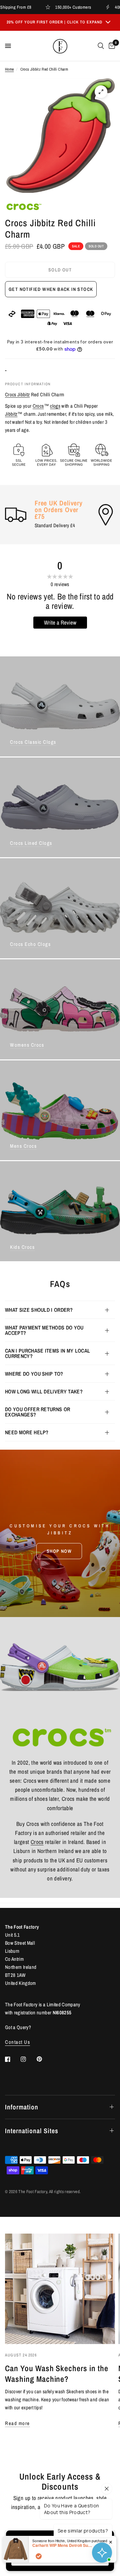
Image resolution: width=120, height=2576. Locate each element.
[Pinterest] (44, 2059)
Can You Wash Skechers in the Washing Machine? (57, 2373)
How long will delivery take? (44, 1391)
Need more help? (27, 1432)
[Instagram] (28, 2059)
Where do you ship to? (34, 1374)
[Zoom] (101, 92)
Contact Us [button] (17, 2042)
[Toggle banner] (108, 22)
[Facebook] (12, 2059)
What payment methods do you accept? (44, 1330)
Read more (17, 2423)
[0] (111, 46)
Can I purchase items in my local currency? (47, 1353)
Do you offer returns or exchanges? (37, 1412)
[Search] (101, 46)
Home (9, 69)
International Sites (32, 2131)
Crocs (38, 406)
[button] (59, 1551)
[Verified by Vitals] (39, 2556)
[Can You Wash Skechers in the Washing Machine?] (60, 2289)
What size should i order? (39, 1310)
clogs (55, 406)
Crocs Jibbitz (17, 394)
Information (22, 2107)
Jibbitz (11, 414)
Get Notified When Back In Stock (51, 289)
